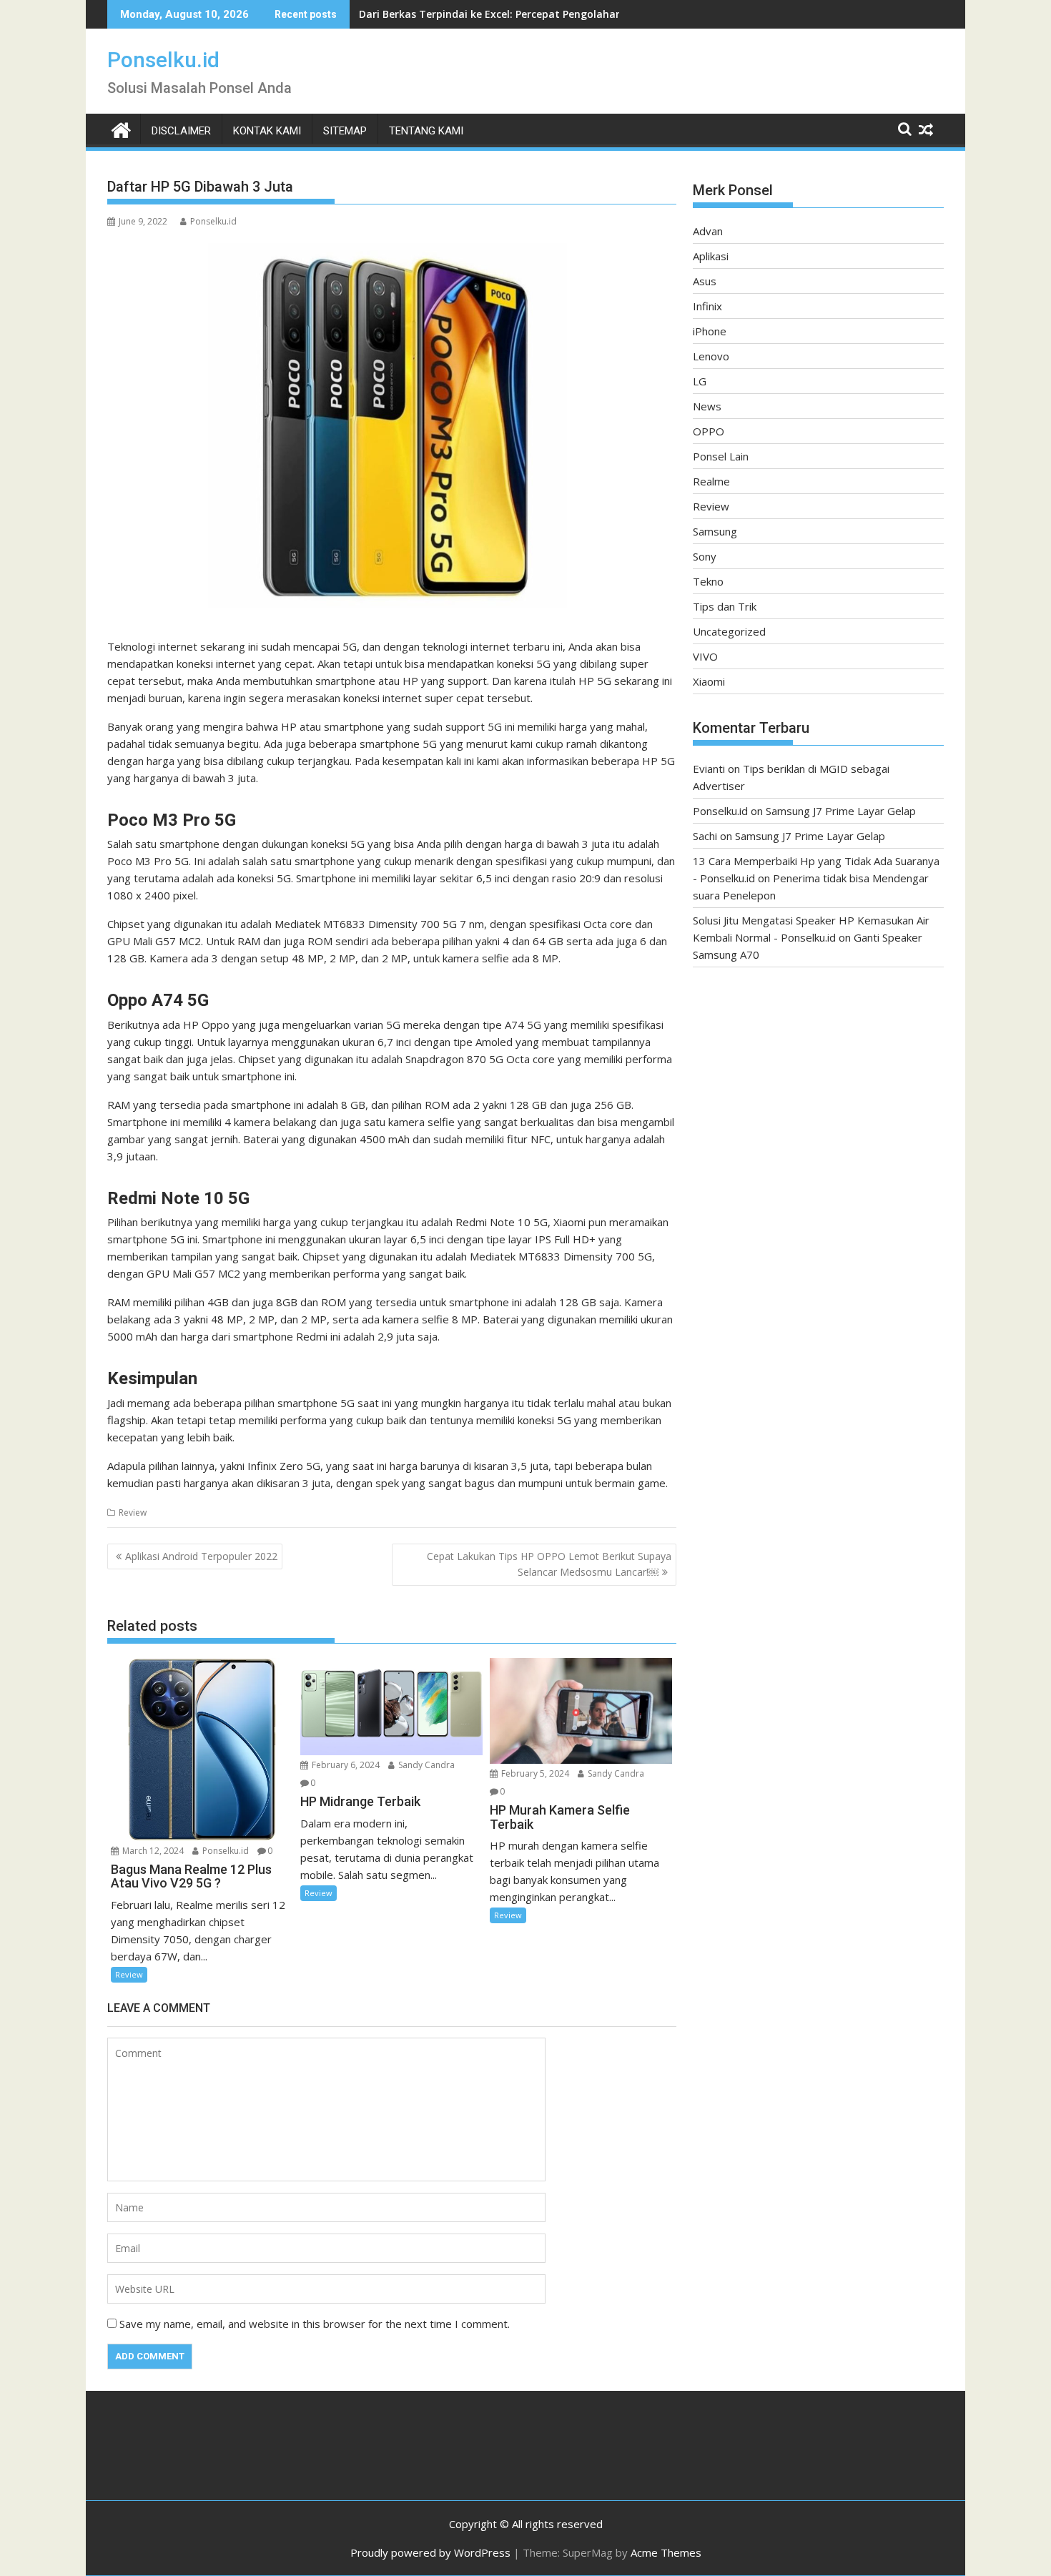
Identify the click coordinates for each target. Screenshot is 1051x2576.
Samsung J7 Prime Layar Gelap (841, 811)
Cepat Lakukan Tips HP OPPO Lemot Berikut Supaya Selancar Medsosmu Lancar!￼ (549, 1564)
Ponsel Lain (721, 456)
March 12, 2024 (152, 1851)
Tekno (708, 581)
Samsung (715, 531)
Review (133, 1512)
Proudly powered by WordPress (430, 2552)
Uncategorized (729, 631)
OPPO (709, 431)
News (707, 406)
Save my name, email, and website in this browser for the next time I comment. (315, 2324)
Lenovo (711, 356)
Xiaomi (709, 681)
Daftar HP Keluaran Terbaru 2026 (443, 14)
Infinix (707, 306)
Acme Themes (666, 2552)
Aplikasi (711, 256)
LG (700, 381)
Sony (705, 556)
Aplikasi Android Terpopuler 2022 (201, 1556)
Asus (705, 281)
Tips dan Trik (725, 606)
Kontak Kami (267, 131)
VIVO (705, 656)
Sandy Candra (425, 1765)
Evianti (709, 769)
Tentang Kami (426, 131)
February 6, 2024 (345, 1765)
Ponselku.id (163, 60)
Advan (708, 231)
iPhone (710, 331)
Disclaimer (181, 131)
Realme (711, 481)
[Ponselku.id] (121, 128)
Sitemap (345, 131)
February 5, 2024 (534, 1773)
